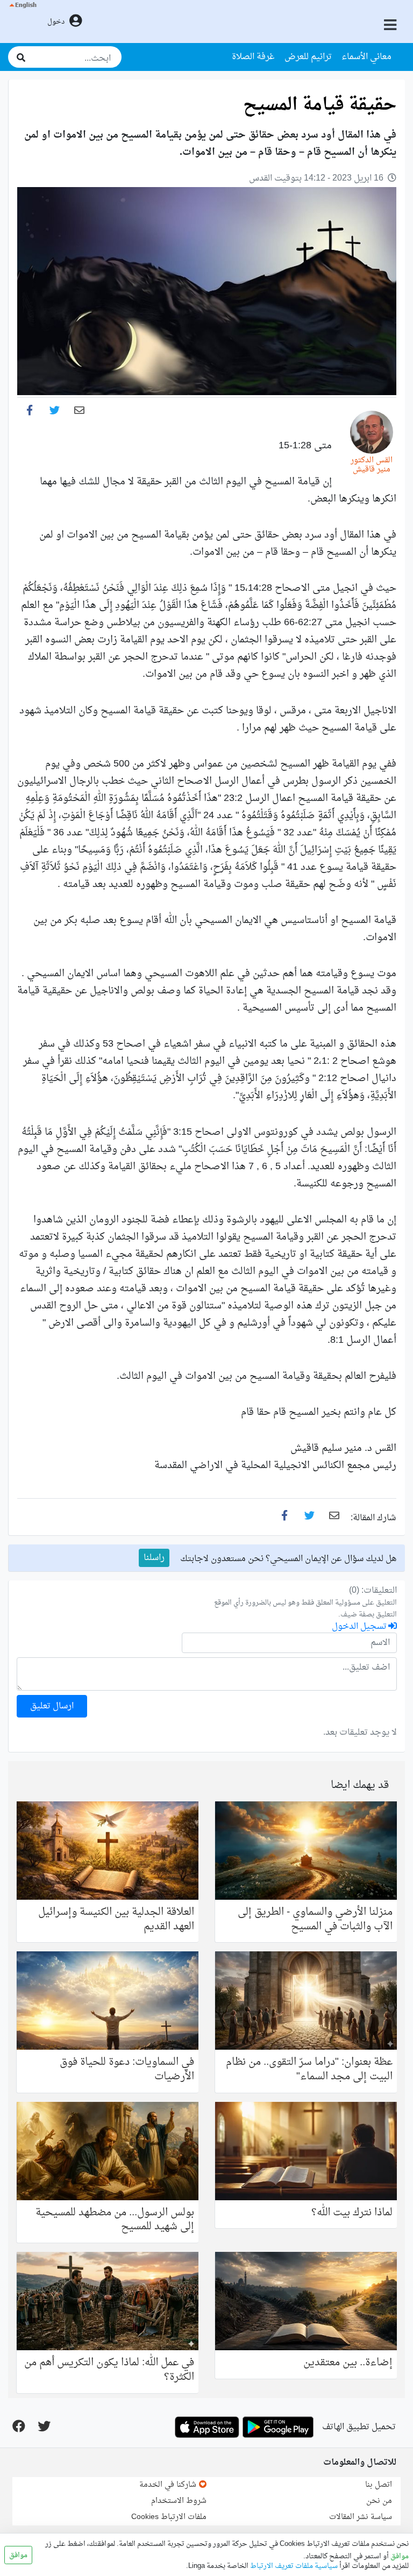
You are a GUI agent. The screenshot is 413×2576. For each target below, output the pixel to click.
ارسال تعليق (52, 1706)
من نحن (379, 2501)
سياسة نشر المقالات (361, 2517)
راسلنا (154, 1558)
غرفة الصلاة (253, 57)
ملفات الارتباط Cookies (169, 2517)
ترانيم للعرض (308, 57)
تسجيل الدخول (360, 1627)
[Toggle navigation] (392, 26)
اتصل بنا (379, 2485)
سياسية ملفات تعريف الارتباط (293, 2566)
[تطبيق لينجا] (278, 2427)
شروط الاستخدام (179, 2501)
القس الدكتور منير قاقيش (372, 465)
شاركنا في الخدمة (169, 2485)
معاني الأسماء (366, 57)
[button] (22, 22)
